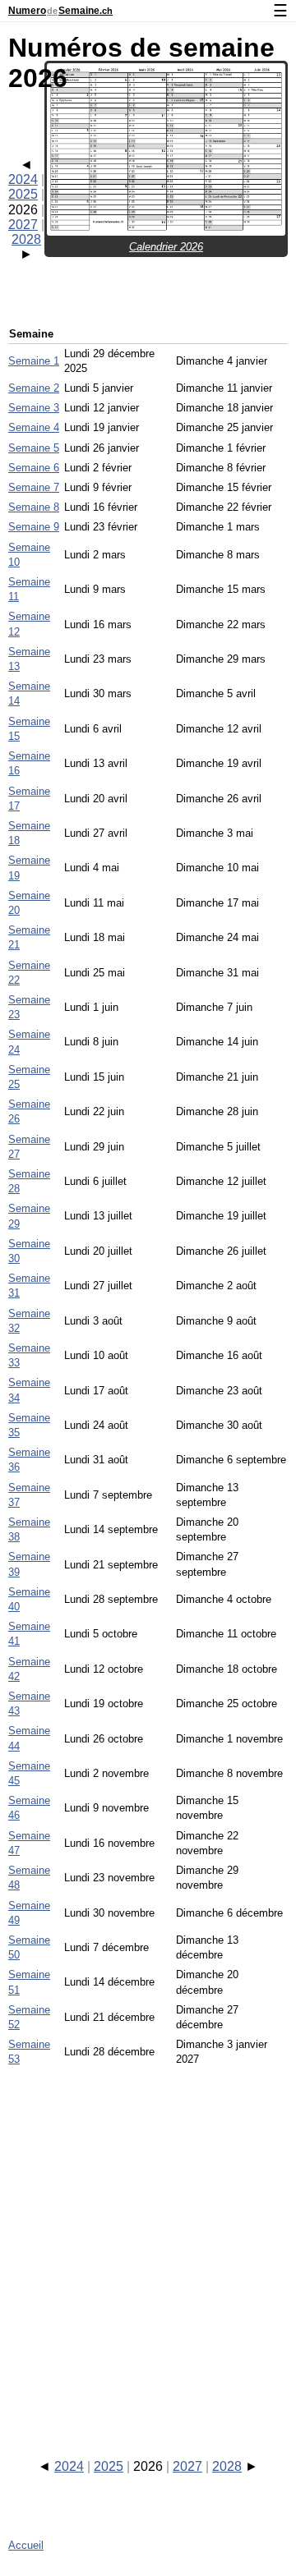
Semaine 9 (34, 527)
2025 (23, 194)
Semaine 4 (34, 427)
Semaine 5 (34, 448)
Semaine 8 (34, 507)
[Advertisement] (148, 2248)
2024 (23, 179)
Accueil (26, 2545)
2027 (23, 225)
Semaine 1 (34, 361)
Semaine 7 (34, 487)
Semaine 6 (34, 468)
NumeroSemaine (60, 11)
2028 (26, 239)
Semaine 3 (34, 408)
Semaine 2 (34, 388)
